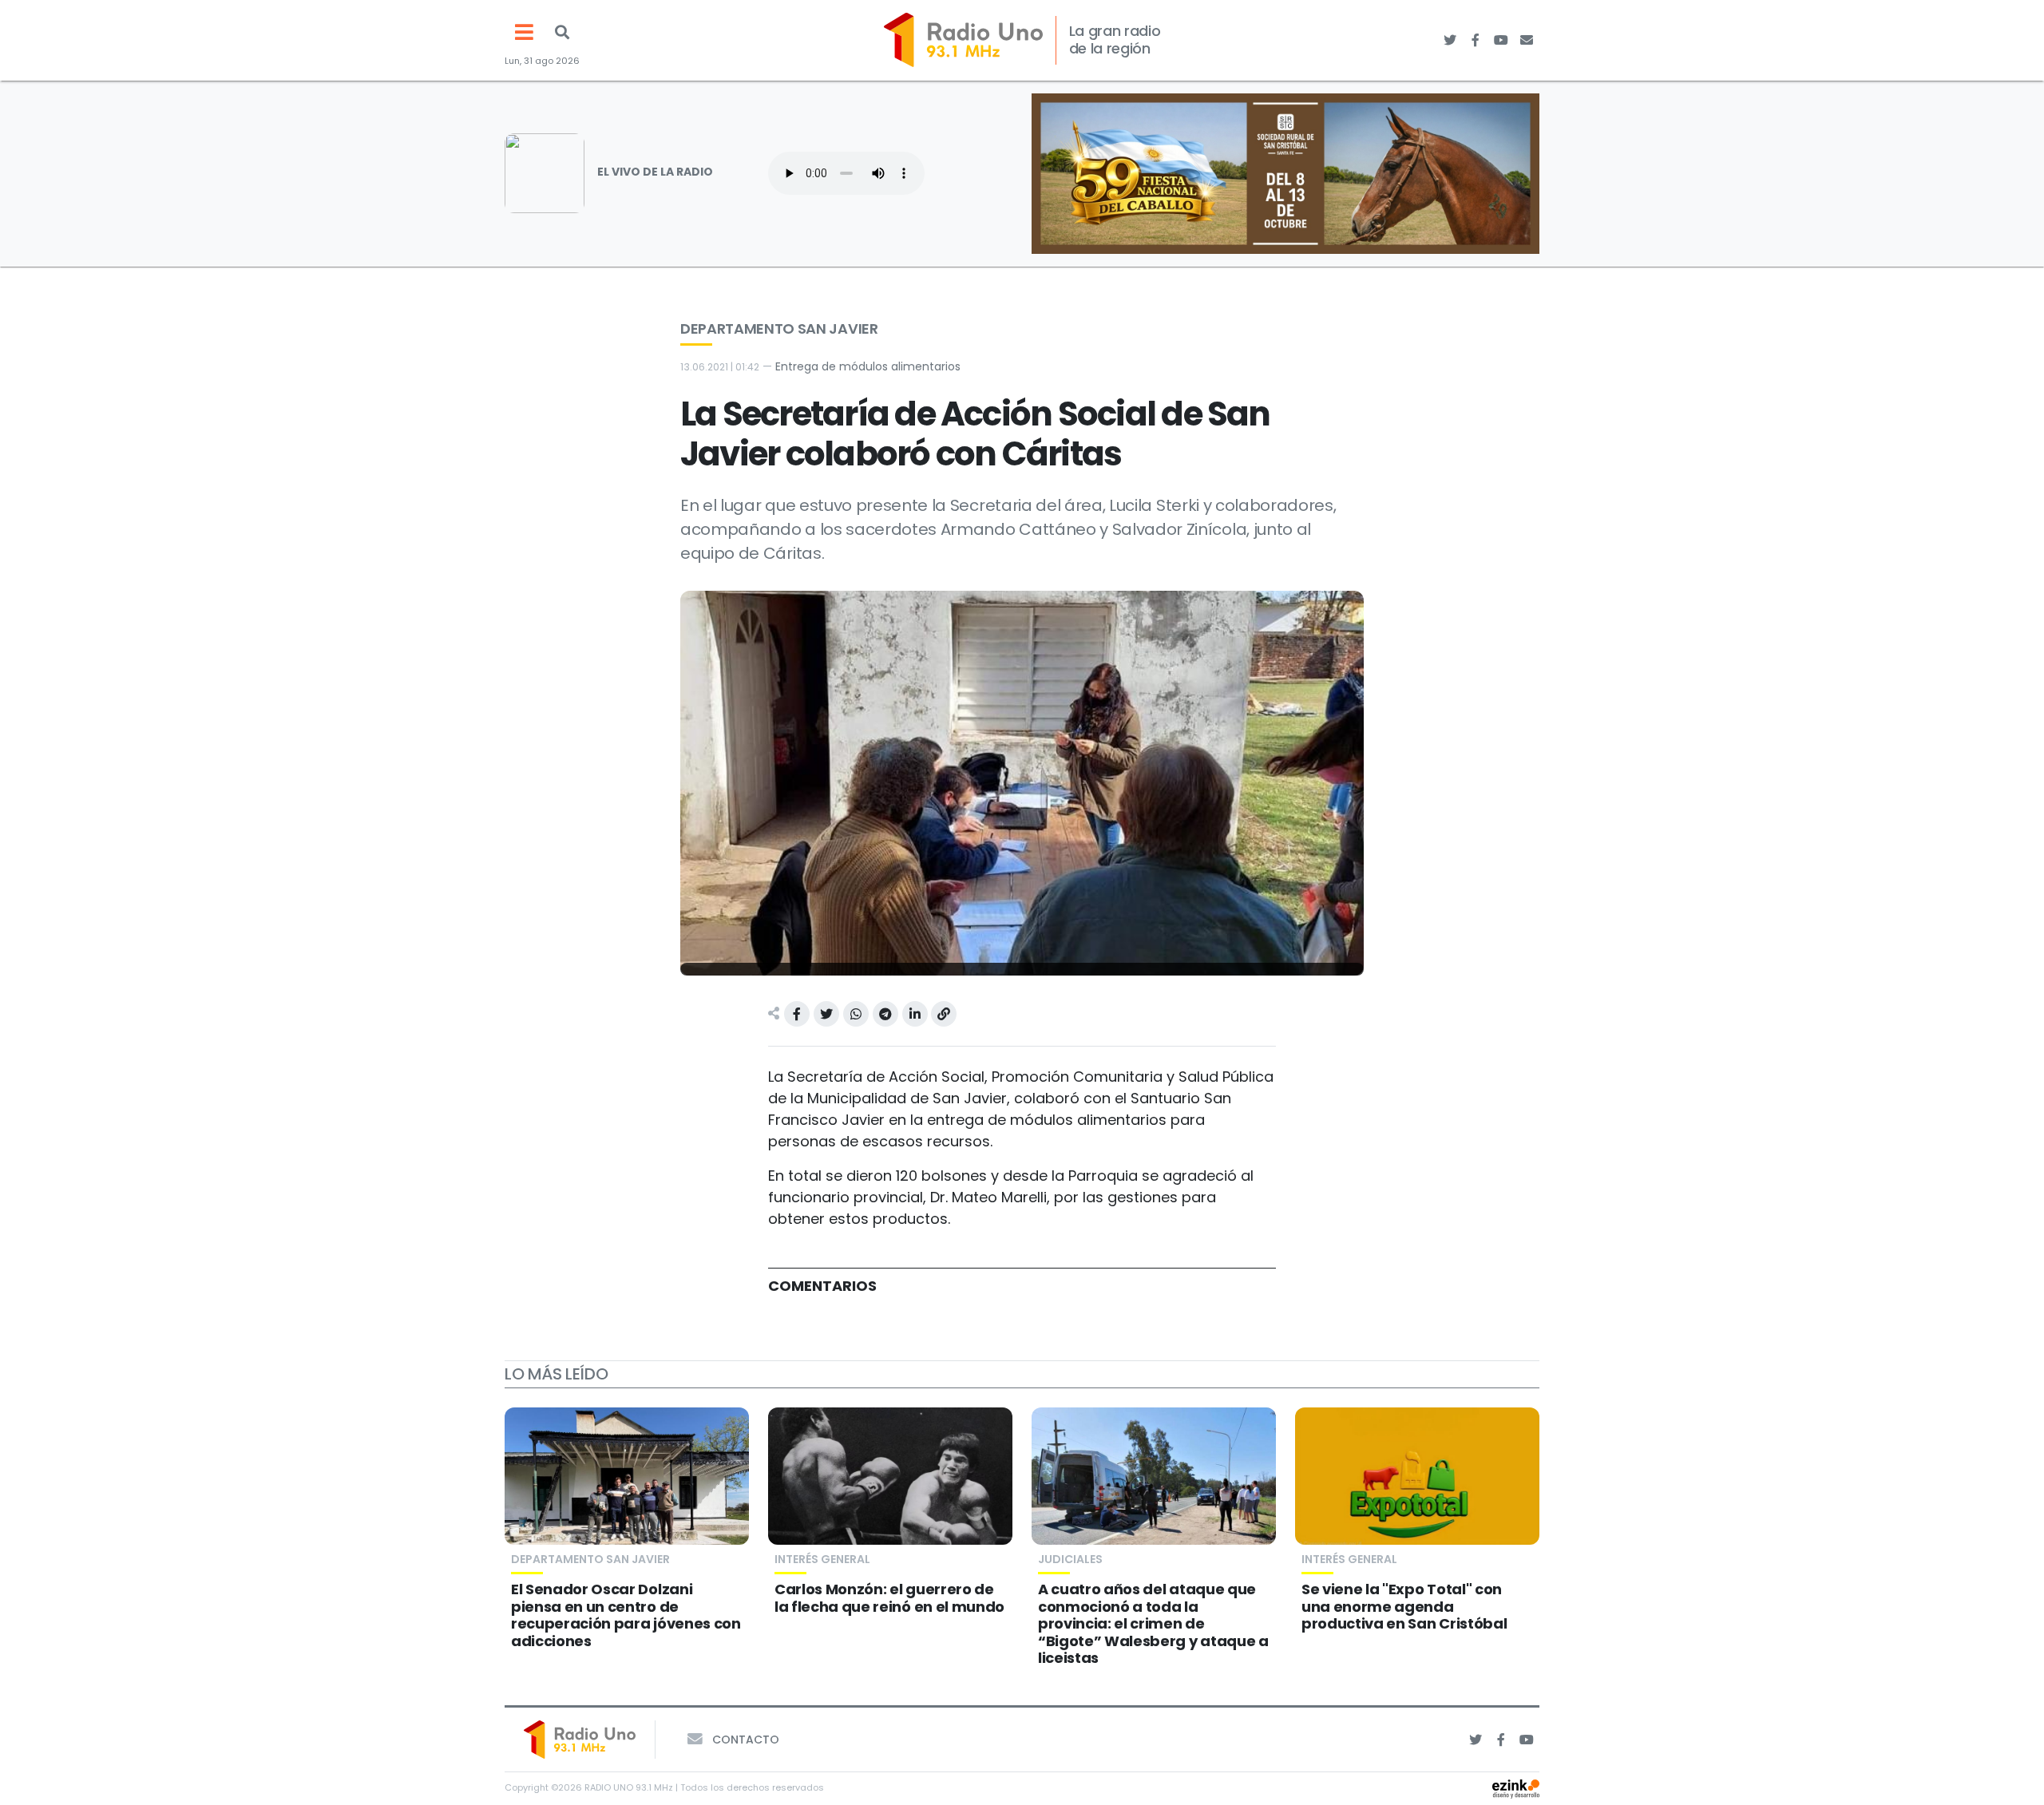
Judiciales (1070, 1559)
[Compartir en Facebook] (797, 1014)
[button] (562, 32)
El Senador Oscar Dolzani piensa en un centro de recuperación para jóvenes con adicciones (626, 1615)
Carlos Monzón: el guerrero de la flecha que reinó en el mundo (889, 1598)
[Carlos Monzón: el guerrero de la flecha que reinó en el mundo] (890, 1476)
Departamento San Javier (779, 329)
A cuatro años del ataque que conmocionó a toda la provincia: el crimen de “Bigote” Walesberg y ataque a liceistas (1153, 1623)
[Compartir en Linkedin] (915, 1014)
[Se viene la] (1417, 1476)
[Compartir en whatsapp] (856, 1014)
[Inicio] (963, 40)
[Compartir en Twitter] (826, 1014)
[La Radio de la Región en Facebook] (1476, 40)
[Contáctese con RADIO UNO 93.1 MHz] (1527, 40)
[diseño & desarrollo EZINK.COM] (1516, 1788)
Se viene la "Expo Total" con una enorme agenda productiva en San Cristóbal (1404, 1606)
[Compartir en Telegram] (885, 1014)
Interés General (822, 1559)
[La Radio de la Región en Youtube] (1501, 40)
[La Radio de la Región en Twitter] (1450, 40)
